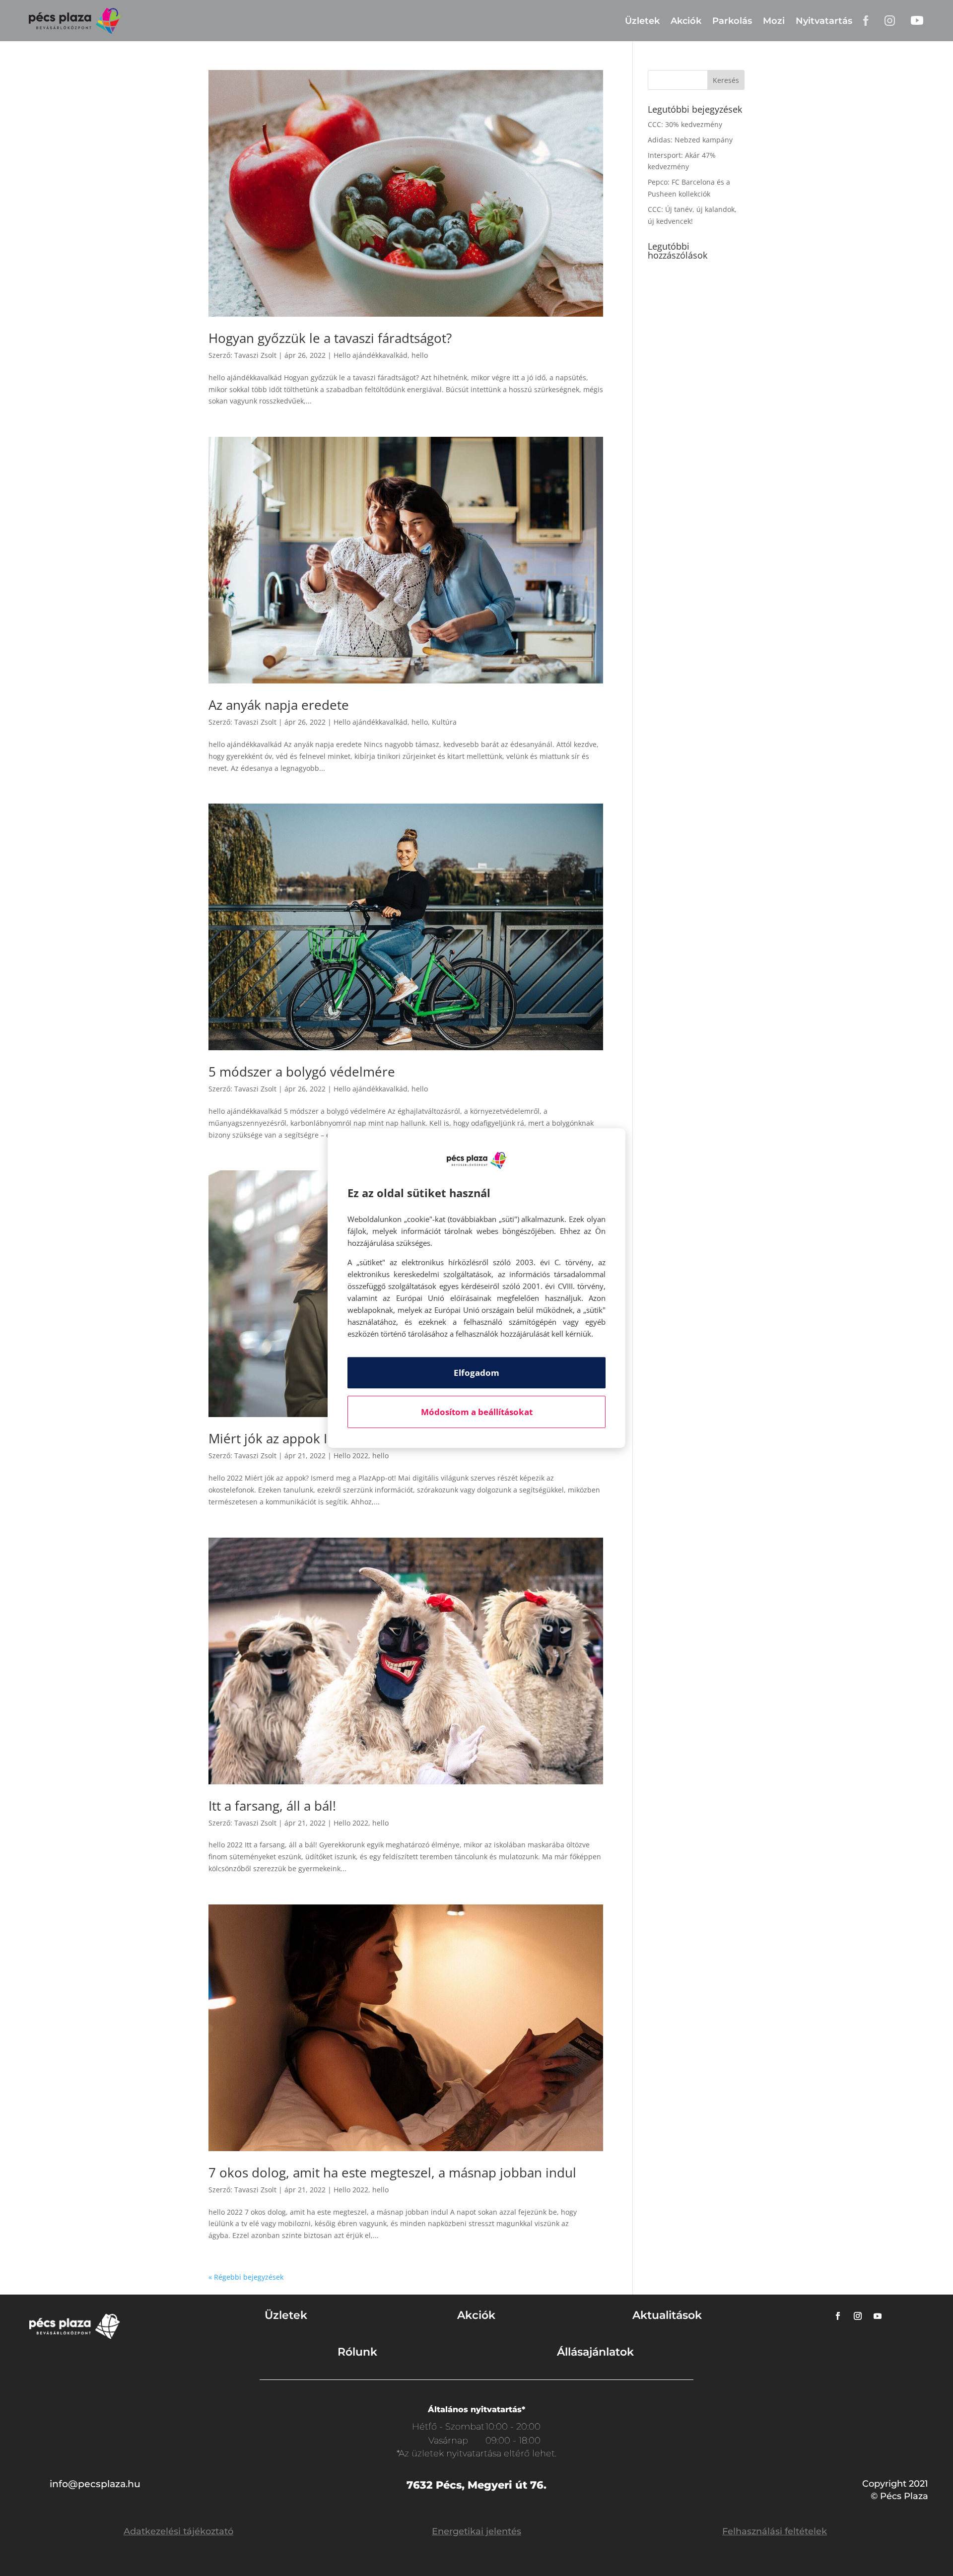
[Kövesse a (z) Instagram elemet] (858, 2316)
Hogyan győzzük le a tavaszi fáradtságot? (330, 338)
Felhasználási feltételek (775, 2531)
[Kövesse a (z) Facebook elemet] (838, 2316)
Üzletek (642, 21)
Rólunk (357, 2352)
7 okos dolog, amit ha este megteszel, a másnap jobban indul (392, 2172)
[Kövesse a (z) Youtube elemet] (878, 2316)
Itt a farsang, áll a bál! (272, 1806)
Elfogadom (476, 1373)
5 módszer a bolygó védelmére (302, 1072)
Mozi (774, 21)
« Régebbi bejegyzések (246, 2277)
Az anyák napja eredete (279, 705)
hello (420, 355)
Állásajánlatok (595, 2352)
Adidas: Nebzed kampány (690, 140)
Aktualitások (667, 2315)
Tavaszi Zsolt (255, 355)
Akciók (686, 21)
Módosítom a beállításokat (477, 1412)
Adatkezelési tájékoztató (178, 2531)
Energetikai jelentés (476, 2531)
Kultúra (444, 722)
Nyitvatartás (824, 21)
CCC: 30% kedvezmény (685, 124)
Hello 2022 (351, 1456)
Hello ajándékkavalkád (371, 355)
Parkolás (732, 21)
